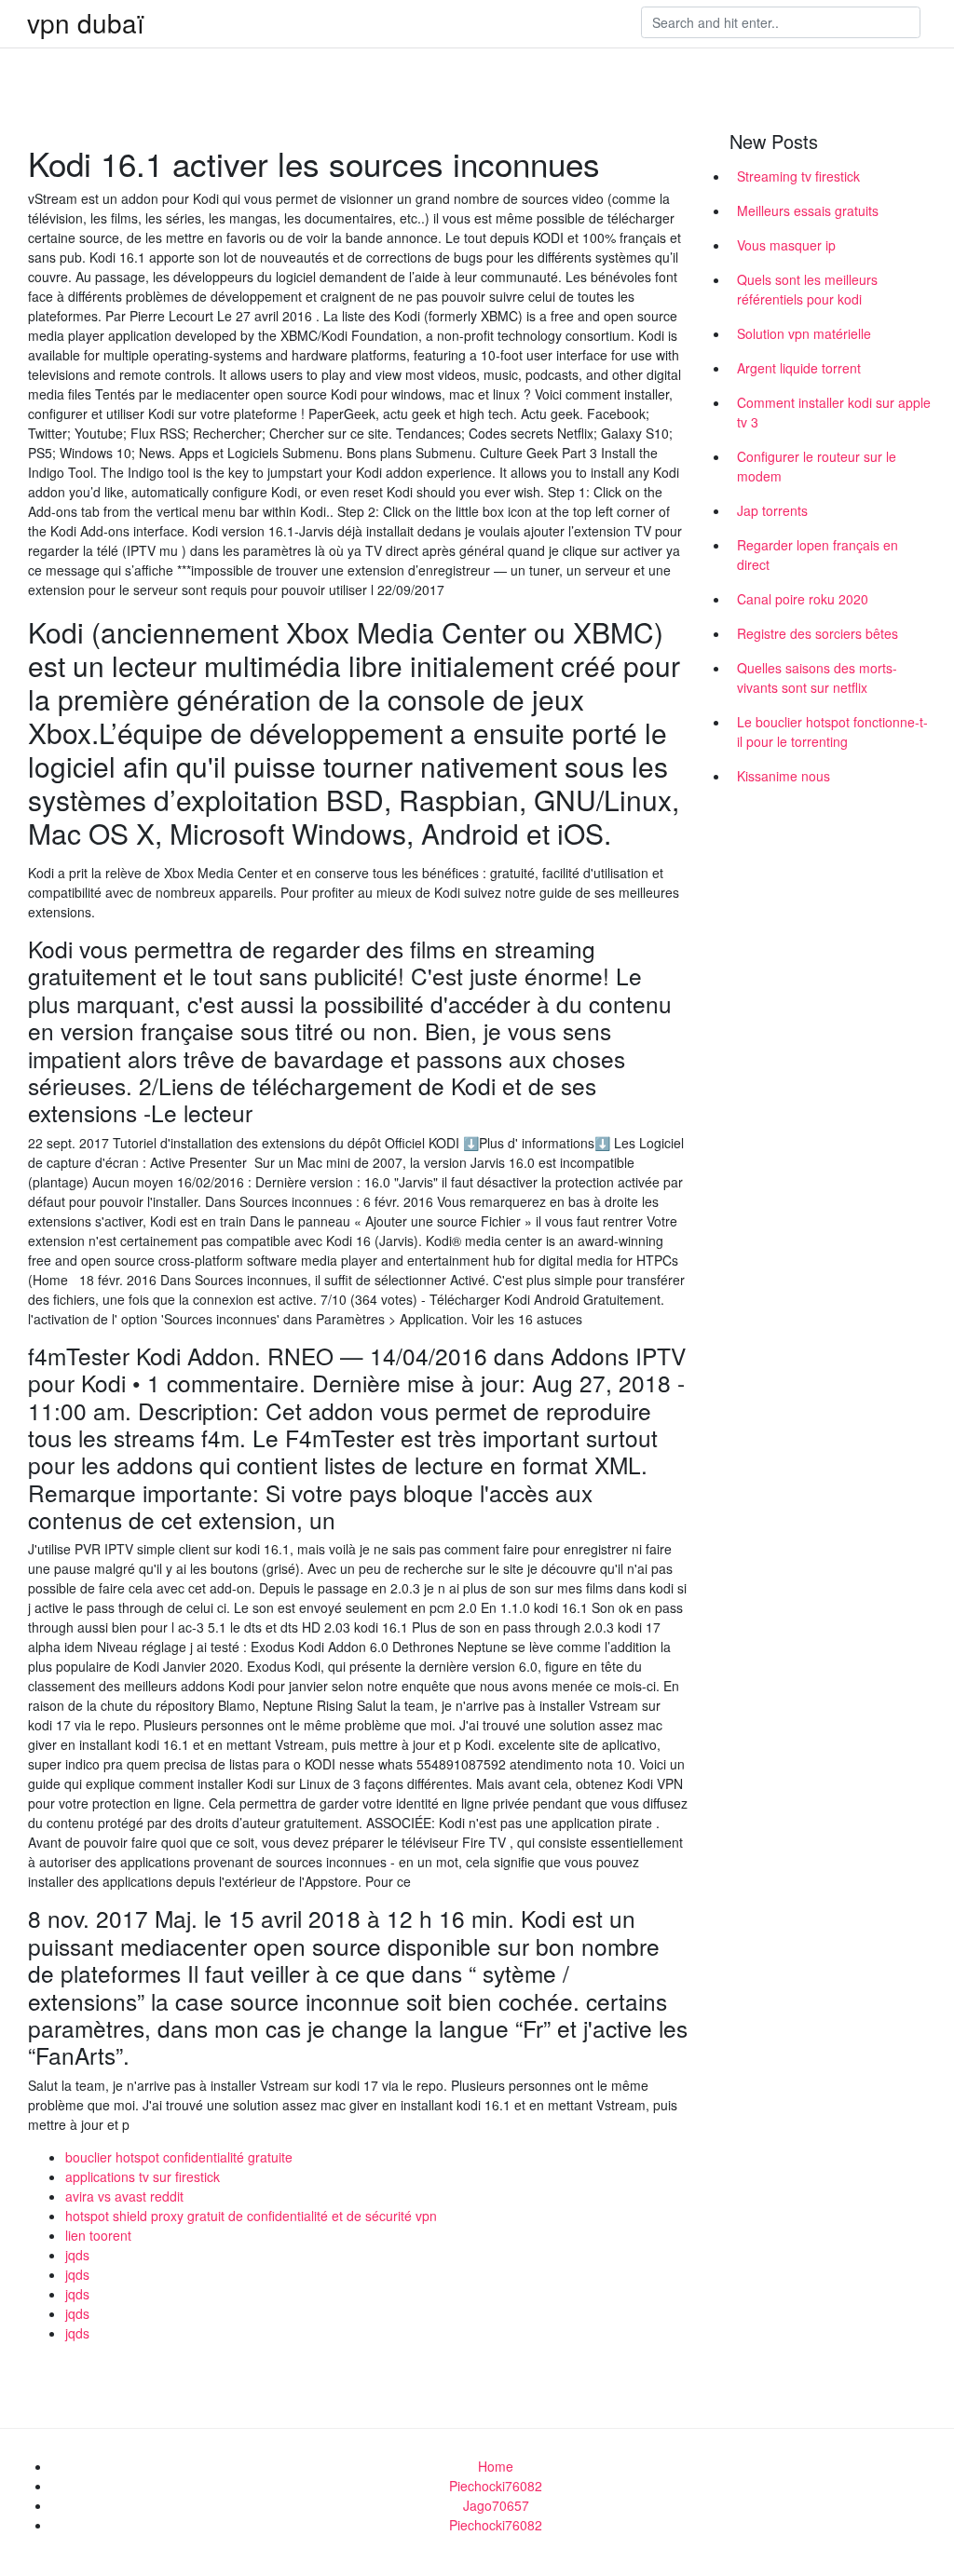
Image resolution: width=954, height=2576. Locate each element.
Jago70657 (496, 2505)
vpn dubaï (86, 22)
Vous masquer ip (786, 245)
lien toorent (98, 2235)
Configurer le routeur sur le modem (817, 466)
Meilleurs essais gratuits (808, 210)
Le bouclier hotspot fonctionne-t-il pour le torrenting (832, 732)
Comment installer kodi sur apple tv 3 (834, 412)
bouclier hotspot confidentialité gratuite (179, 2157)
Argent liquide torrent (799, 368)
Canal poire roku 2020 (803, 599)
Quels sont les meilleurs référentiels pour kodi (807, 289)
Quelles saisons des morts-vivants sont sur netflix (817, 678)
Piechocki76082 (496, 2486)
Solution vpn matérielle (804, 333)
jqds (77, 2255)
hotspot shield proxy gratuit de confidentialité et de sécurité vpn (251, 2216)
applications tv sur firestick (143, 2176)
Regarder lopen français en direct (818, 555)
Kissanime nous (784, 776)
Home (496, 2466)
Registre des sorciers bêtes (818, 633)
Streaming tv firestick (798, 176)
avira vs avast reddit (124, 2196)
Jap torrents (772, 510)
